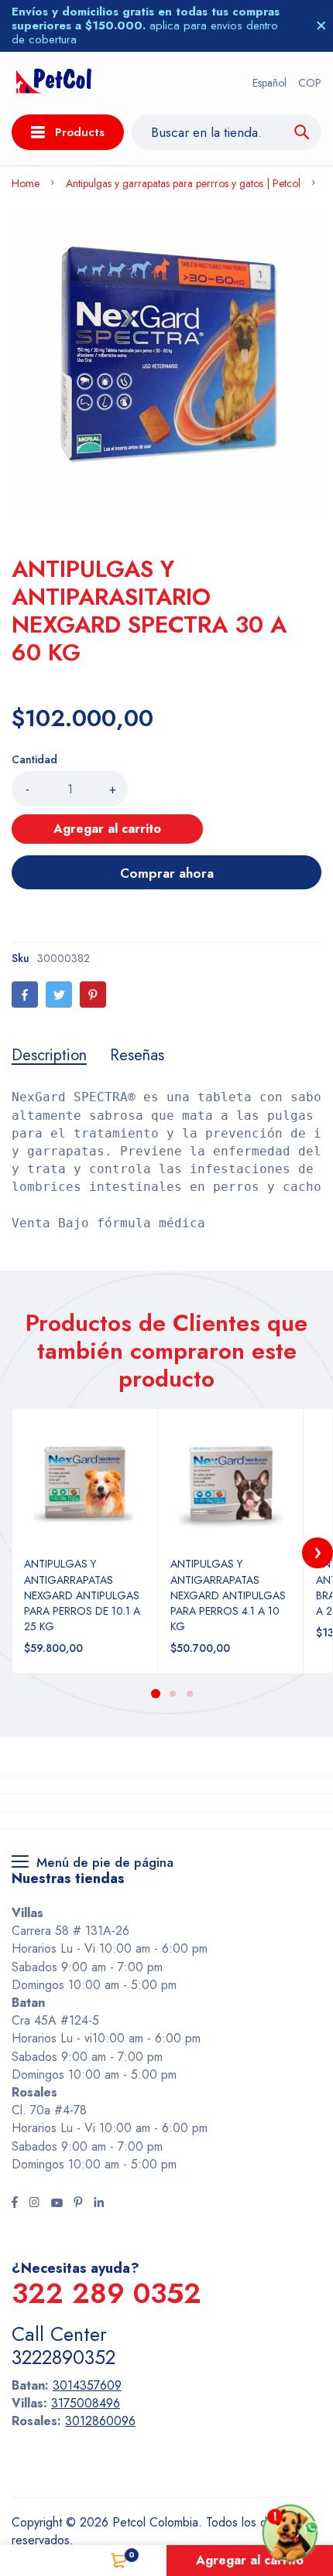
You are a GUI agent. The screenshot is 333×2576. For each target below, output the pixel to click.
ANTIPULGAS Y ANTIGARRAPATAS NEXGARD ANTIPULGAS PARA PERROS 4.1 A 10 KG (228, 1595)
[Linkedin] (99, 2204)
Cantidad (34, 759)
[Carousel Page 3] (189, 1694)
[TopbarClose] (321, 26)
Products (80, 132)
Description (49, 1056)
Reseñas (137, 1056)
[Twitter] (59, 995)
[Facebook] (25, 995)
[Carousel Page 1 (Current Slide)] (156, 1694)
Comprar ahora (167, 873)
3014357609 (87, 2385)
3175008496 (86, 2403)
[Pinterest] (93, 995)
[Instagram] (34, 2204)
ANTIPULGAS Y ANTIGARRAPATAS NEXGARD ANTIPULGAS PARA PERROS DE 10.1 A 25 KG (82, 1595)
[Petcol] (54, 83)
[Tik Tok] (78, 2204)
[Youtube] (57, 2204)
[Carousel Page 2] (172, 1694)
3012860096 (100, 2421)
